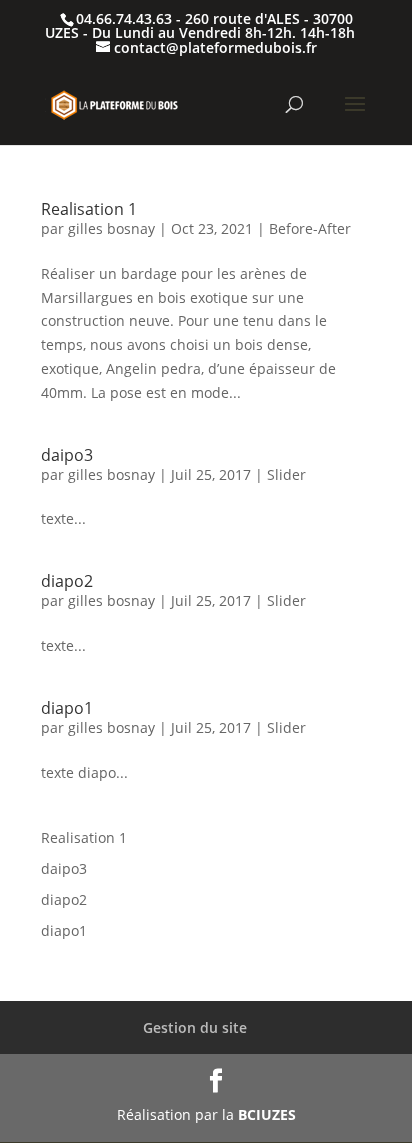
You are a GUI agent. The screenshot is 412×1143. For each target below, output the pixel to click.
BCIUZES (267, 1114)
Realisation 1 (89, 209)
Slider (286, 474)
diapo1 (67, 708)
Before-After (310, 228)
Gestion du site (195, 1027)
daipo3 (67, 455)
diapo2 (67, 581)
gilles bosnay (111, 228)
